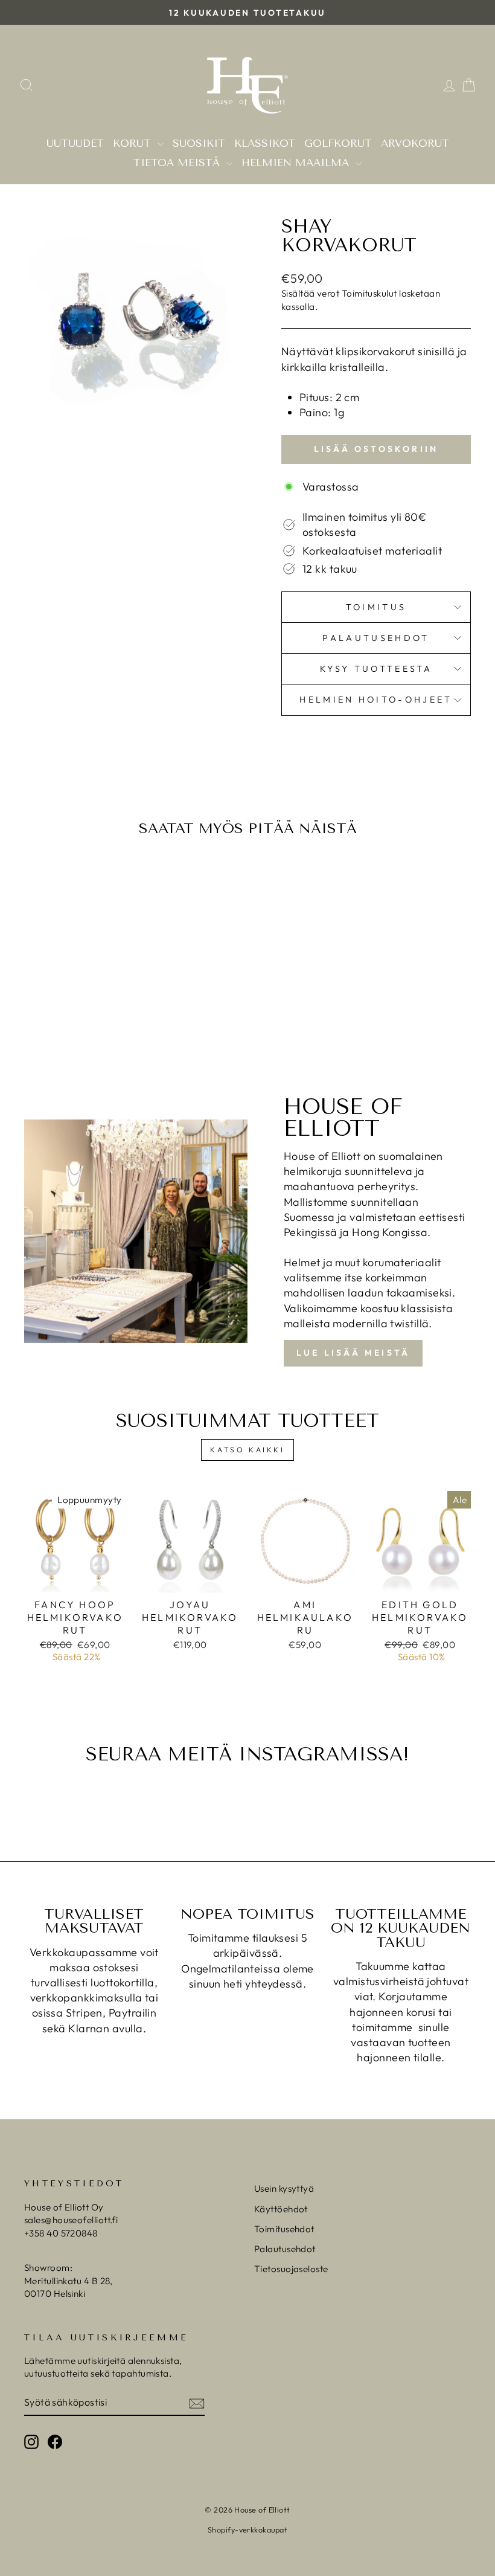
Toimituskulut (369, 293)
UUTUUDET (75, 143)
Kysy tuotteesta (376, 669)
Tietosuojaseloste (291, 2269)
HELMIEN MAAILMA (297, 163)
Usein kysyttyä (284, 2188)
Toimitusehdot (284, 2229)
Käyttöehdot (281, 2209)
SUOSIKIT (199, 143)
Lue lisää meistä (353, 1353)
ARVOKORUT (415, 143)
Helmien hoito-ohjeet (376, 700)
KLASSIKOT (265, 143)
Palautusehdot (376, 638)
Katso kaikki (247, 1450)
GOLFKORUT (338, 143)
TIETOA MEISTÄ (178, 163)
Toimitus (376, 607)
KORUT (134, 143)
